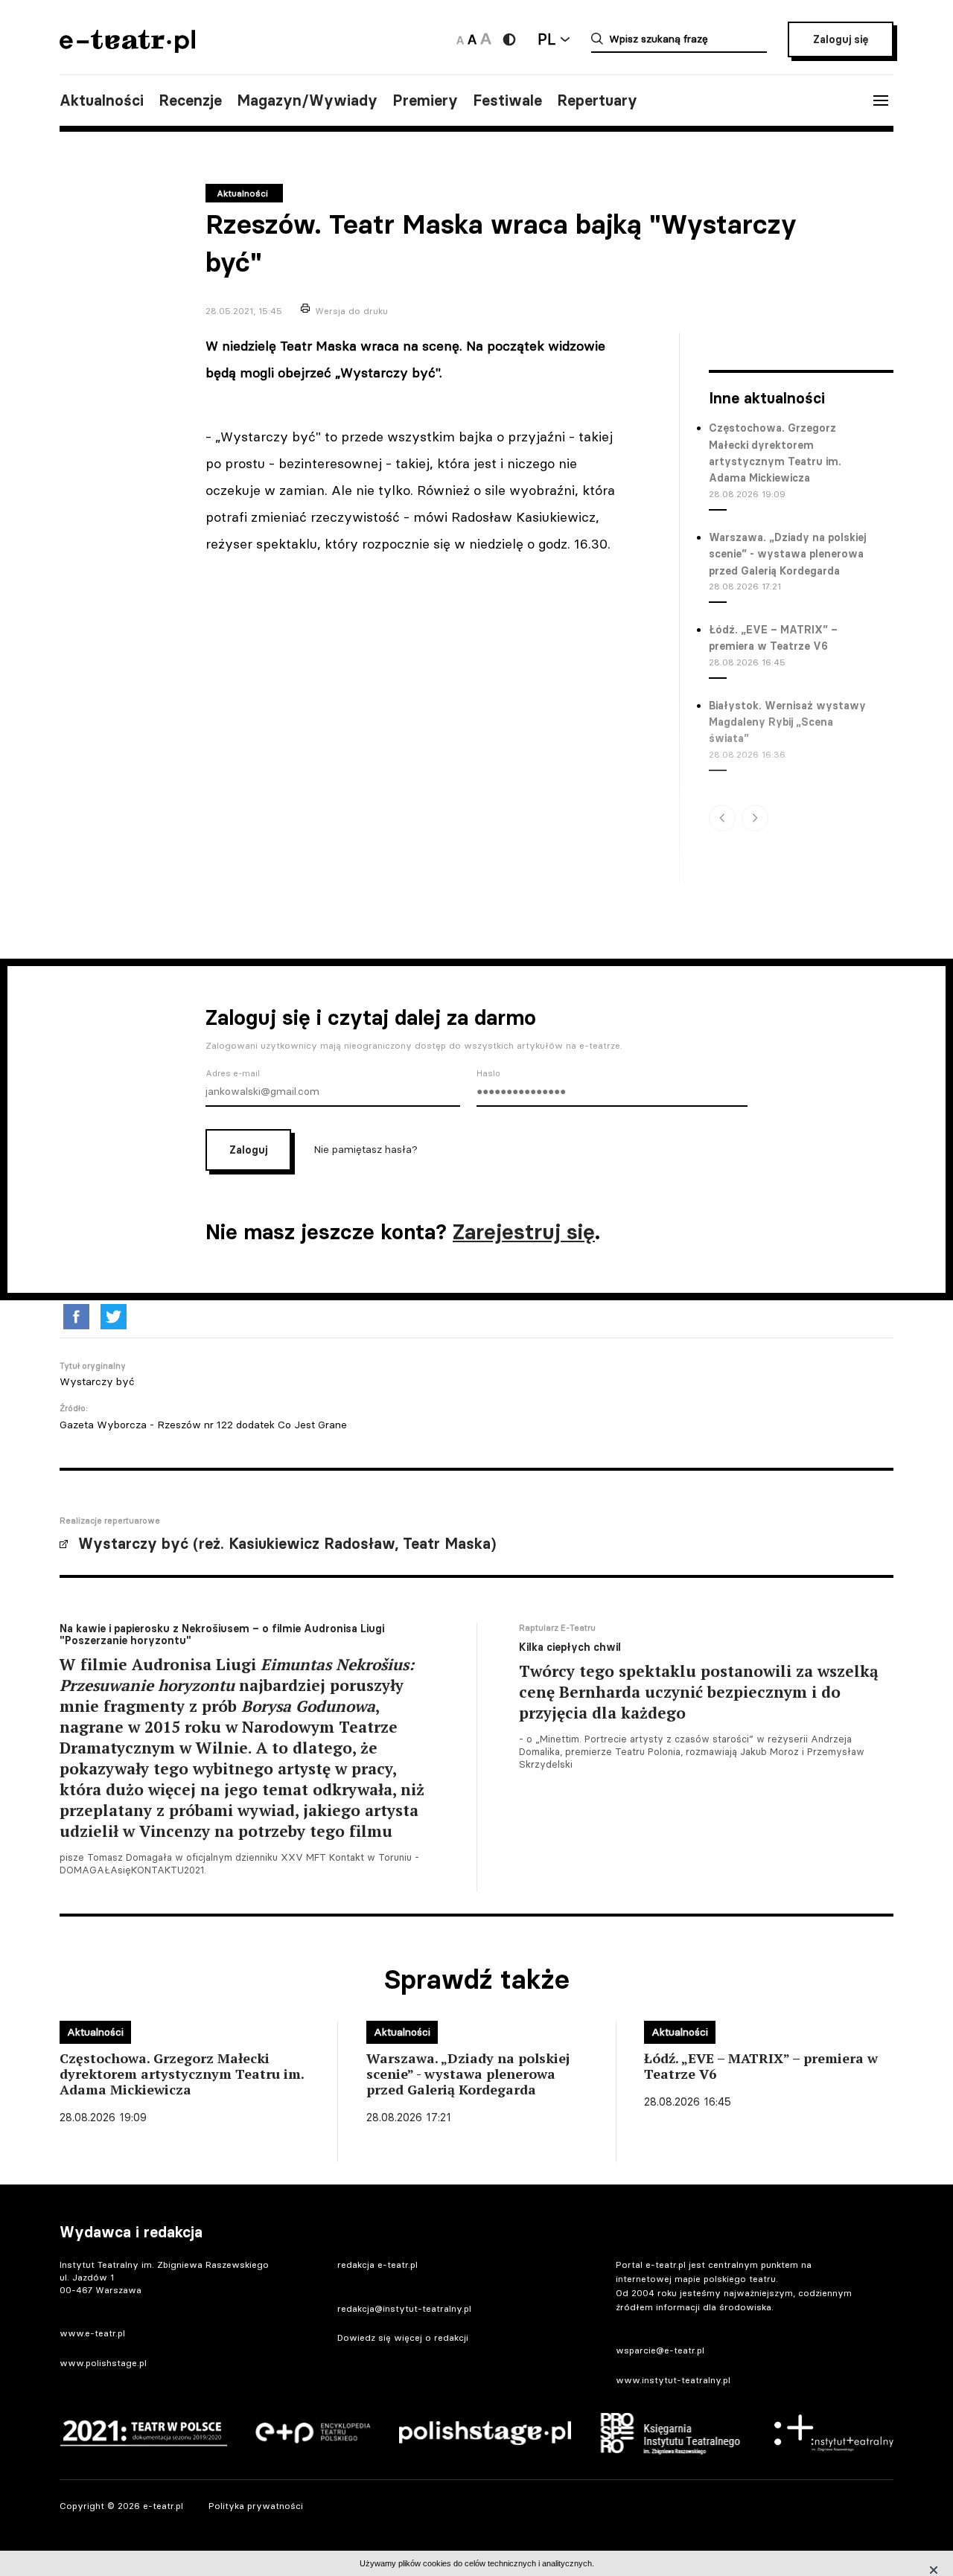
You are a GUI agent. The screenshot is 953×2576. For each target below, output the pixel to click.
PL (546, 39)
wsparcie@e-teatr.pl (660, 2350)
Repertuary (597, 100)
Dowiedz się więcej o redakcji (403, 2337)
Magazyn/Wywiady (307, 100)
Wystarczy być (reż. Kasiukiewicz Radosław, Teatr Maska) (287, 1544)
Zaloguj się (841, 39)
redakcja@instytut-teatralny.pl (404, 2308)
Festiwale (507, 100)
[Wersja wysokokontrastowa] (509, 39)
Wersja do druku (351, 311)
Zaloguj (248, 1150)
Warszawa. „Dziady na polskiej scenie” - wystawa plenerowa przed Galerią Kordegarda (787, 554)
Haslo (488, 1073)
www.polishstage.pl (103, 2363)
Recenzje (190, 100)
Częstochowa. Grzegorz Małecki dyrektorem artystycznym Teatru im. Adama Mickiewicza (775, 453)
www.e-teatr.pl (92, 2333)
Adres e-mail (233, 1073)
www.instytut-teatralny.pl (673, 2380)
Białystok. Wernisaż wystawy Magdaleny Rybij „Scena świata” (787, 722)
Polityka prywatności (256, 2506)
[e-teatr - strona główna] (127, 48)
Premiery (425, 100)
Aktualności (102, 100)
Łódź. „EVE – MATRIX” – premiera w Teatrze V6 (773, 638)
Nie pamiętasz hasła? (366, 1148)
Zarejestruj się (524, 1232)
